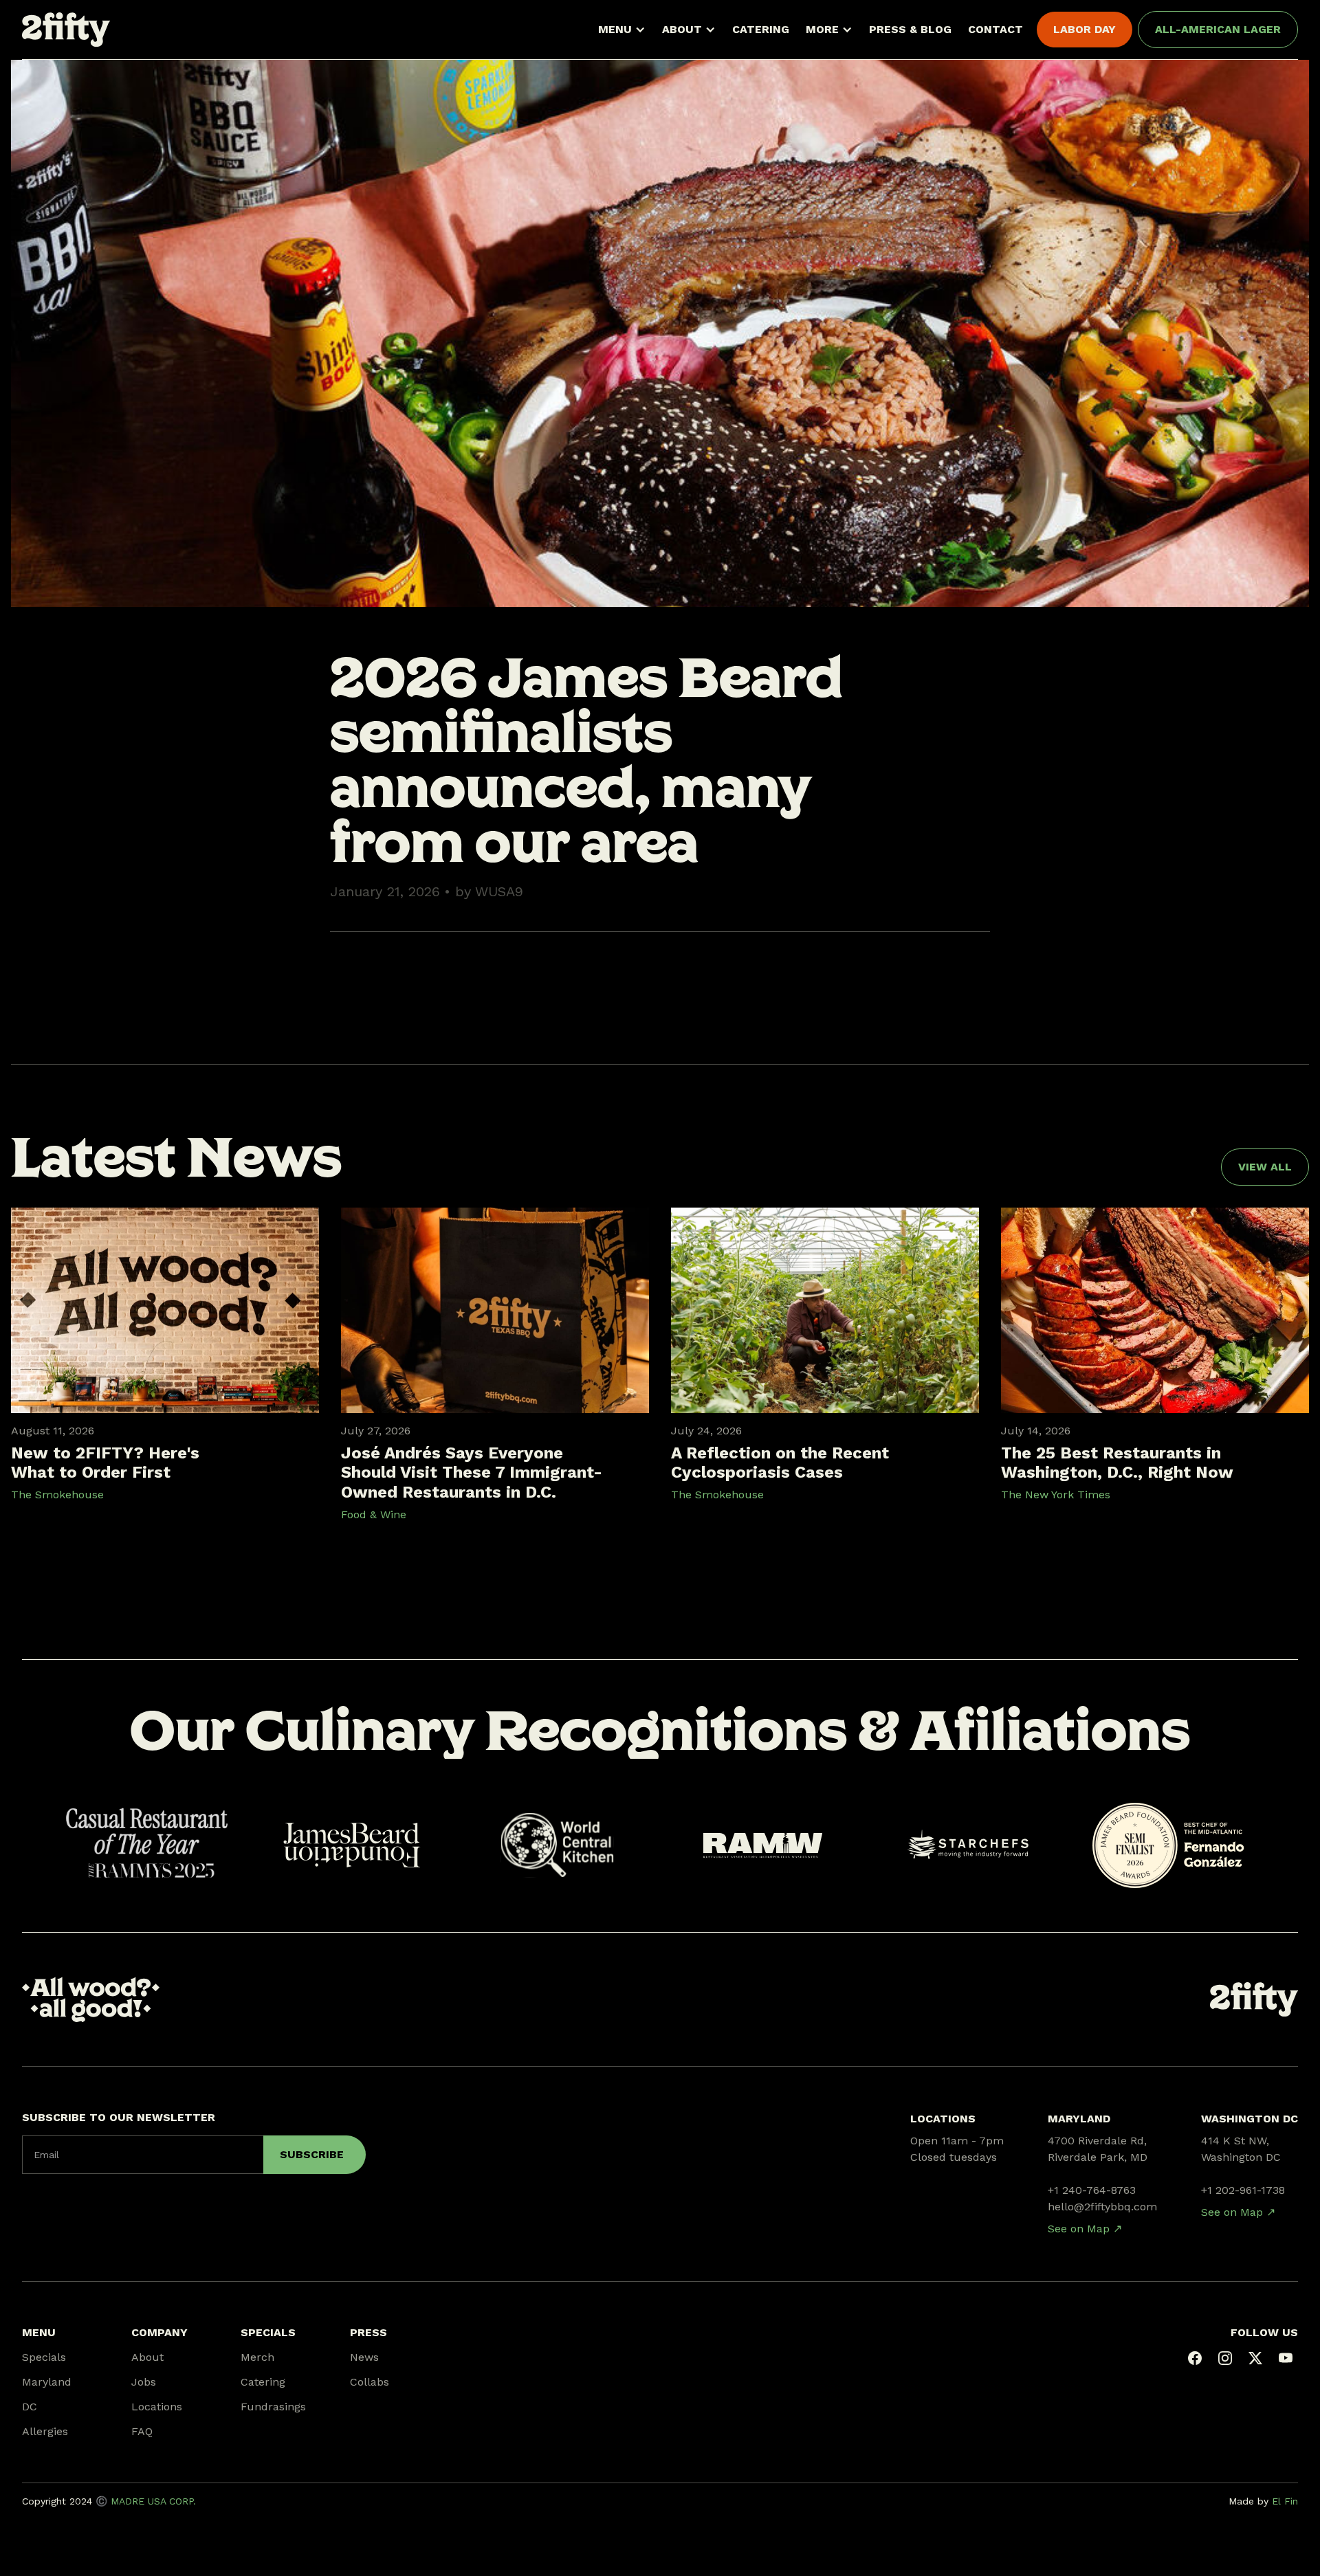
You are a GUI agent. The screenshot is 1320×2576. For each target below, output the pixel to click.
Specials (44, 2357)
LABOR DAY (1085, 29)
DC (30, 2407)
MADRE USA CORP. (153, 2501)
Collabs (370, 2382)
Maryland (47, 2382)
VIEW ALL (1265, 1167)
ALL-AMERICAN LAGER (1218, 29)
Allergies (45, 2431)
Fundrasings (273, 2407)
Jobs (144, 2382)
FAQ (142, 2431)
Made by (1263, 2501)
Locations (157, 2407)
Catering (263, 2382)
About (147, 2357)
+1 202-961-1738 (1243, 2190)
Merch (257, 2357)
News (364, 2357)
